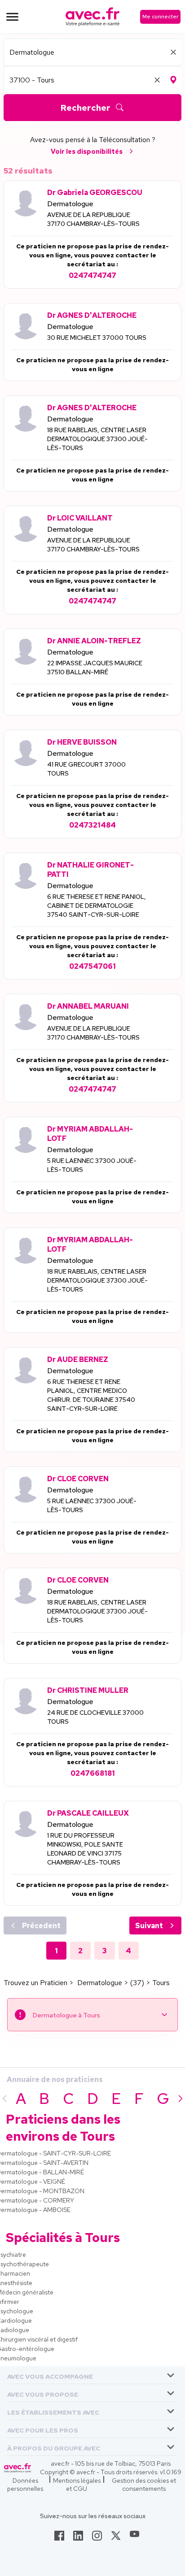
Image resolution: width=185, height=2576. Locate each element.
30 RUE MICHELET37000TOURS (97, 338)
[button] (50, 2375)
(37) (137, 1983)
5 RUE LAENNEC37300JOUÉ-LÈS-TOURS (92, 1165)
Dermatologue (70, 204)
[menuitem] (92, 2375)
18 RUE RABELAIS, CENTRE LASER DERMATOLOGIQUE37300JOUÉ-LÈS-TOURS (97, 439)
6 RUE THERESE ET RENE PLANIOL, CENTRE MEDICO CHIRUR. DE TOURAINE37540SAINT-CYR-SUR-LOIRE (91, 1395)
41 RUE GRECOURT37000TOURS (86, 769)
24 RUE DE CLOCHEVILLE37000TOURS (95, 1717)
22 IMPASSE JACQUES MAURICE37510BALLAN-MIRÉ (95, 668)
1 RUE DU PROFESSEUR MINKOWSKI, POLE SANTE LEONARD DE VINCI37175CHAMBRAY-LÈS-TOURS (85, 1849)
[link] (59, 2538)
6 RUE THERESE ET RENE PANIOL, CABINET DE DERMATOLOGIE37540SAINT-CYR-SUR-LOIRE (97, 906)
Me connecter (160, 17)
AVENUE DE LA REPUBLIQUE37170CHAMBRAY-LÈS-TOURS (93, 219)
